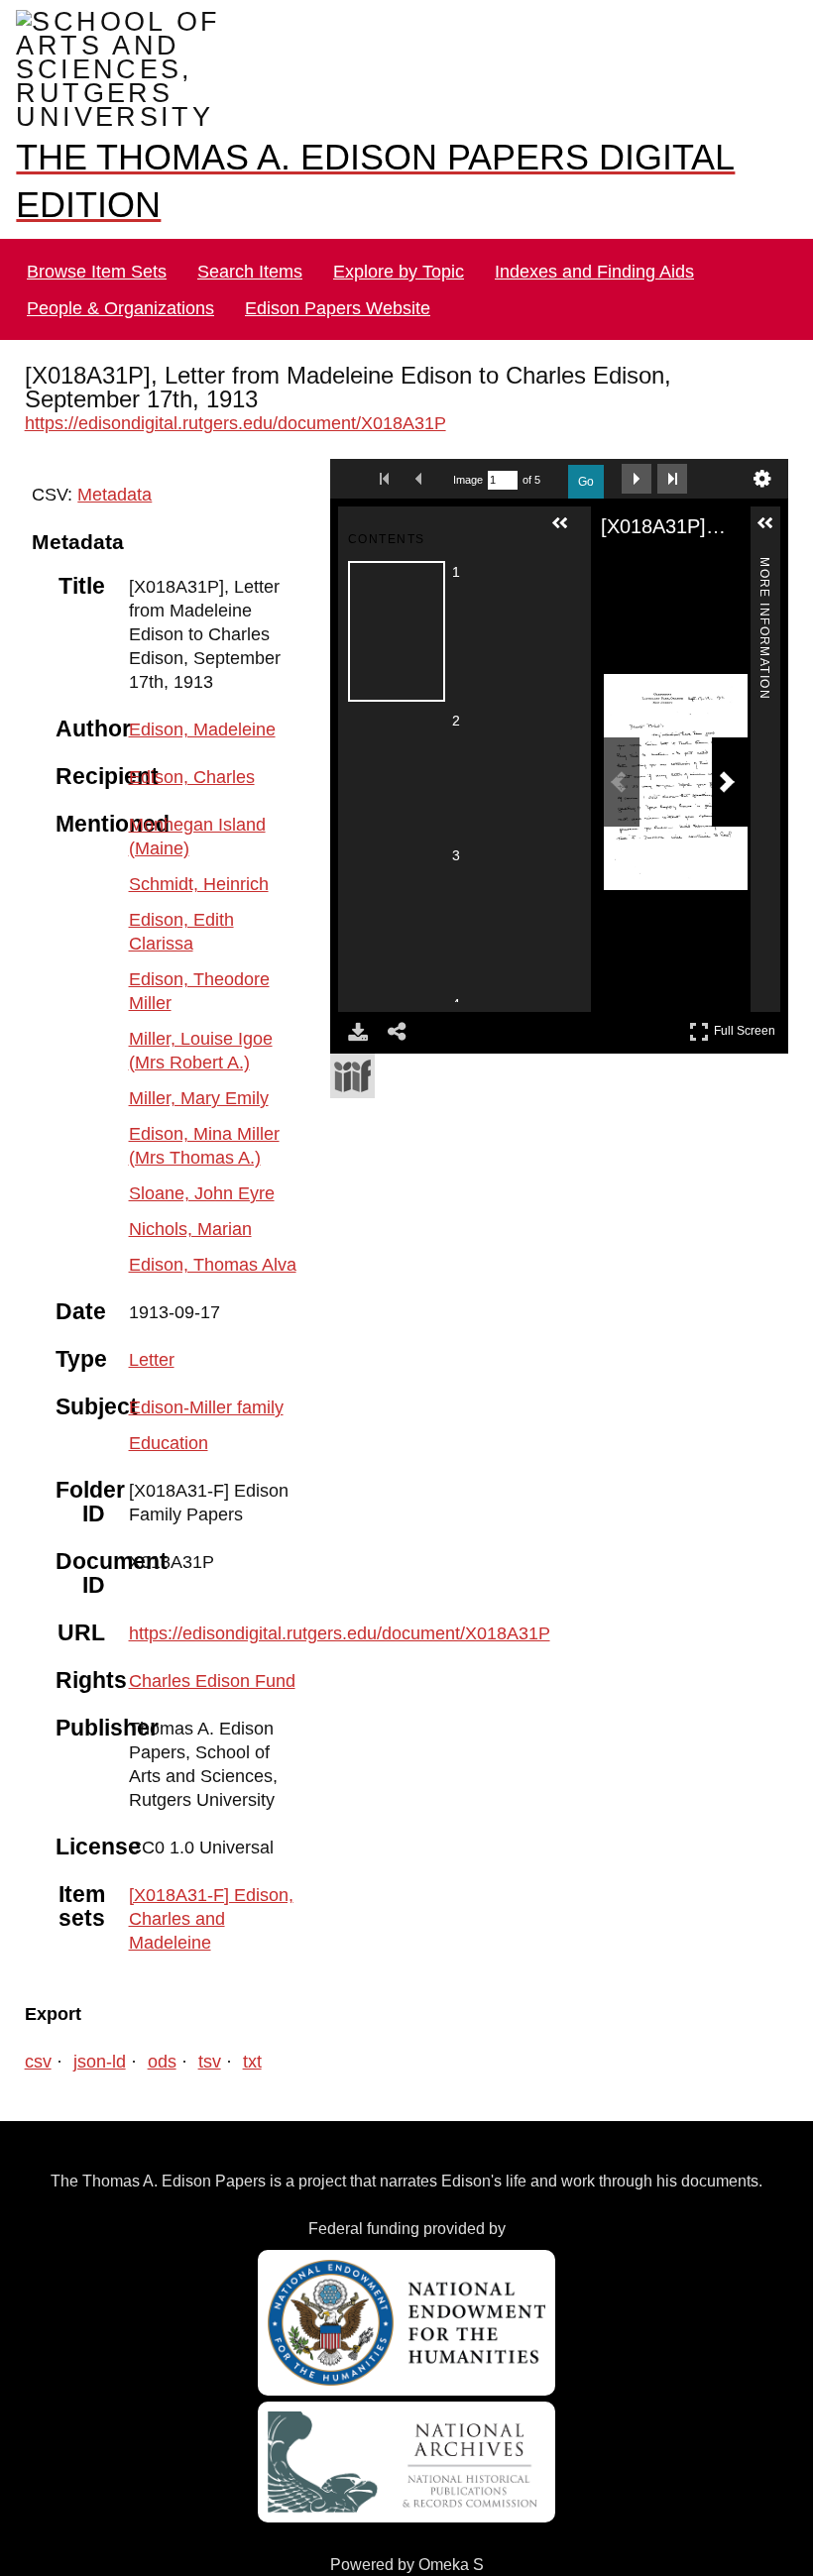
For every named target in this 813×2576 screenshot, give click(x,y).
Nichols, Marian (188, 1181)
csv (39, 2014)
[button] (568, 507)
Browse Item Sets (98, 247)
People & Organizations (118, 284)
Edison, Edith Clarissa (210, 896)
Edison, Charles (187, 753)
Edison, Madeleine (199, 705)
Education (167, 1395)
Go (586, 458)
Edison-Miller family (204, 1359)
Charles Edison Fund (206, 1633)
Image (468, 456)
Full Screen (747, 1004)
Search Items (251, 247)
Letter (153, 1312)
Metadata (109, 470)
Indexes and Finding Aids (590, 247)
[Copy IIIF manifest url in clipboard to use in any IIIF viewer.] (352, 1052)
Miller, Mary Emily (196, 1050)
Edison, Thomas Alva (208, 1217)
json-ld (96, 2014)
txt (238, 2014)
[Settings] (762, 455)
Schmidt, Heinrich (197, 860)
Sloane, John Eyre (197, 1145)
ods (154, 2014)
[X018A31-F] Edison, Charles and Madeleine (206, 1871)
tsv (198, 2014)
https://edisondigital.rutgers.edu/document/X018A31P (234, 399)
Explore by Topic (399, 247)
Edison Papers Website (330, 284)
